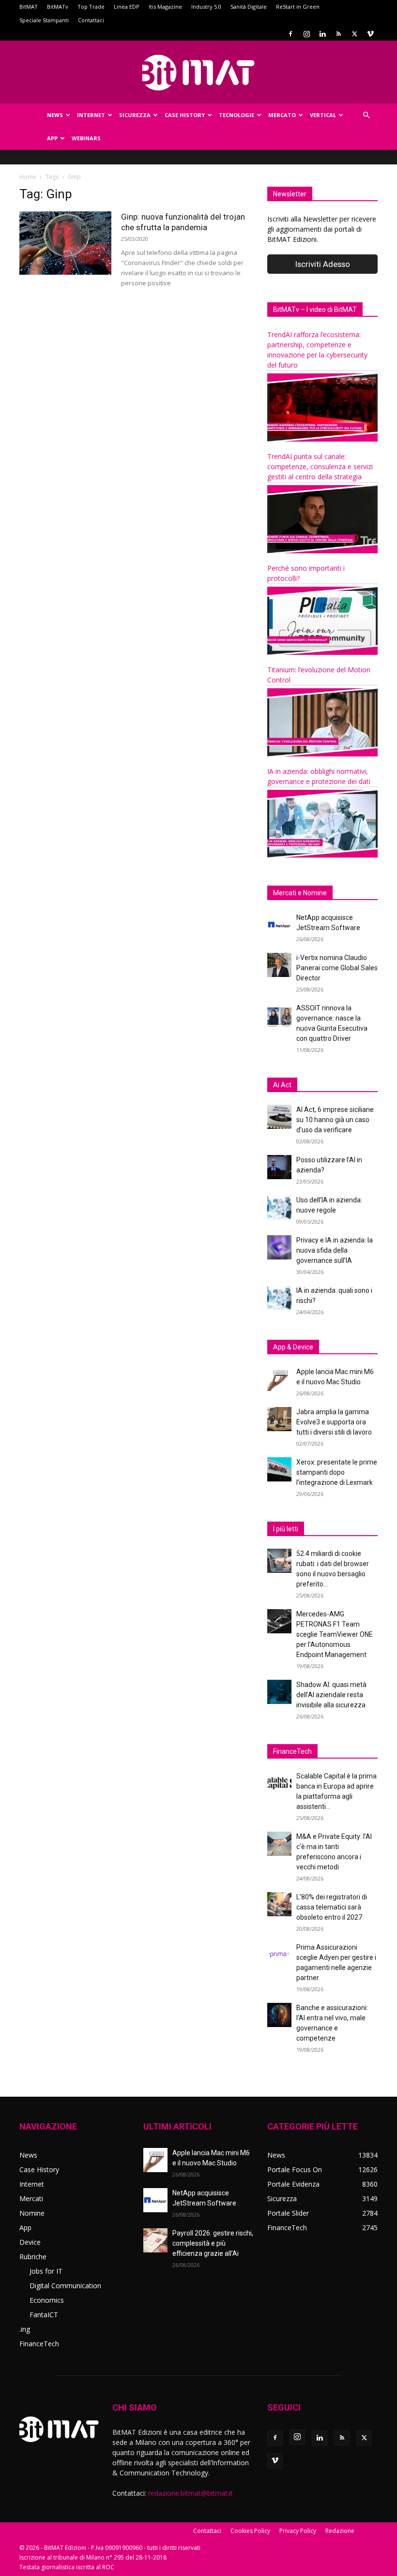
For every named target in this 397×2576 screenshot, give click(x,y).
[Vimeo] (370, 34)
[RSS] (338, 34)
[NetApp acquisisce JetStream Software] (279, 925)
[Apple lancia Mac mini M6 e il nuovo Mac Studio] (279, 1379)
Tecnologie (237, 115)
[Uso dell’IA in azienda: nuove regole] (279, 1207)
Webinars (86, 138)
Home (28, 177)
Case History (185, 115)
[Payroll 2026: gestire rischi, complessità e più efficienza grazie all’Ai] (155, 2240)
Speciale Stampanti (44, 20)
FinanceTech (39, 2344)
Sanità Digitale (249, 7)
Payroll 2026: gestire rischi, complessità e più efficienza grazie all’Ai (213, 2243)
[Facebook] (290, 34)
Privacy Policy (298, 2531)
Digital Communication (65, 2286)
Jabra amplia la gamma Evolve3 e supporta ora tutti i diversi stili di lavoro (334, 1422)
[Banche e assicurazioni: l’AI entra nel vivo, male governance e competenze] (279, 2015)
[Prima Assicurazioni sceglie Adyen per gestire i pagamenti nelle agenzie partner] (279, 1954)
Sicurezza (135, 115)
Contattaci (91, 20)
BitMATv (58, 7)
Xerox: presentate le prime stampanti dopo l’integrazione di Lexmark (337, 1472)
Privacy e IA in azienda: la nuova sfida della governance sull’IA (335, 1250)
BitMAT (29, 7)
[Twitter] (354, 34)
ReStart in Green (298, 7)
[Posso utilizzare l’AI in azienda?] (279, 1167)
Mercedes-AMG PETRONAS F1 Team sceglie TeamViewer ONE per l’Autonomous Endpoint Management (335, 1634)
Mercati (31, 2198)
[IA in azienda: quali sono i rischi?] (279, 1298)
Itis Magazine (165, 7)
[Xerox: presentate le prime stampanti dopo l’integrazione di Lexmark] (279, 1469)
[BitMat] (198, 73)
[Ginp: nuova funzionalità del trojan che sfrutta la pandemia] (65, 243)
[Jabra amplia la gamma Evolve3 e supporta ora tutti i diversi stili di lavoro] (279, 1419)
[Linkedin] (322, 34)
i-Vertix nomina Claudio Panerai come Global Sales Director (337, 968)
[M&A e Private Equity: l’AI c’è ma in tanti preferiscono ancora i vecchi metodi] (279, 1844)
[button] (366, 115)
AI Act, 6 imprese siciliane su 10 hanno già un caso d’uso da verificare (335, 1120)
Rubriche (33, 2257)
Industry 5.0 (206, 7)
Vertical (323, 115)
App (52, 138)
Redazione (340, 2531)
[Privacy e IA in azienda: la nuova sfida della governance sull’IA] (279, 1247)
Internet (91, 115)
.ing (25, 2329)
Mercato (282, 115)
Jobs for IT (46, 2271)
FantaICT (44, 2315)
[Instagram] (306, 34)
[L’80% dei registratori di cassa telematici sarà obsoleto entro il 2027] (279, 1904)
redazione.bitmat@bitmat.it (191, 2493)
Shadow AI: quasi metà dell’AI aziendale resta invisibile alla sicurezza (331, 1695)
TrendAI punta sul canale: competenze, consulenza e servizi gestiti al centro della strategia (320, 466)
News (55, 115)
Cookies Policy (250, 2531)
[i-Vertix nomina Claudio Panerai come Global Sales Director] (279, 965)
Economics (47, 2300)
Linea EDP (127, 7)
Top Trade (91, 7)
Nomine (32, 2213)
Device (30, 2242)
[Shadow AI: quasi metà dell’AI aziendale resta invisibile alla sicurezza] (279, 1692)
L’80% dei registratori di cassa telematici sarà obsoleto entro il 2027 (332, 1907)
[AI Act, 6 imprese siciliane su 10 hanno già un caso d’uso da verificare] (279, 1117)
